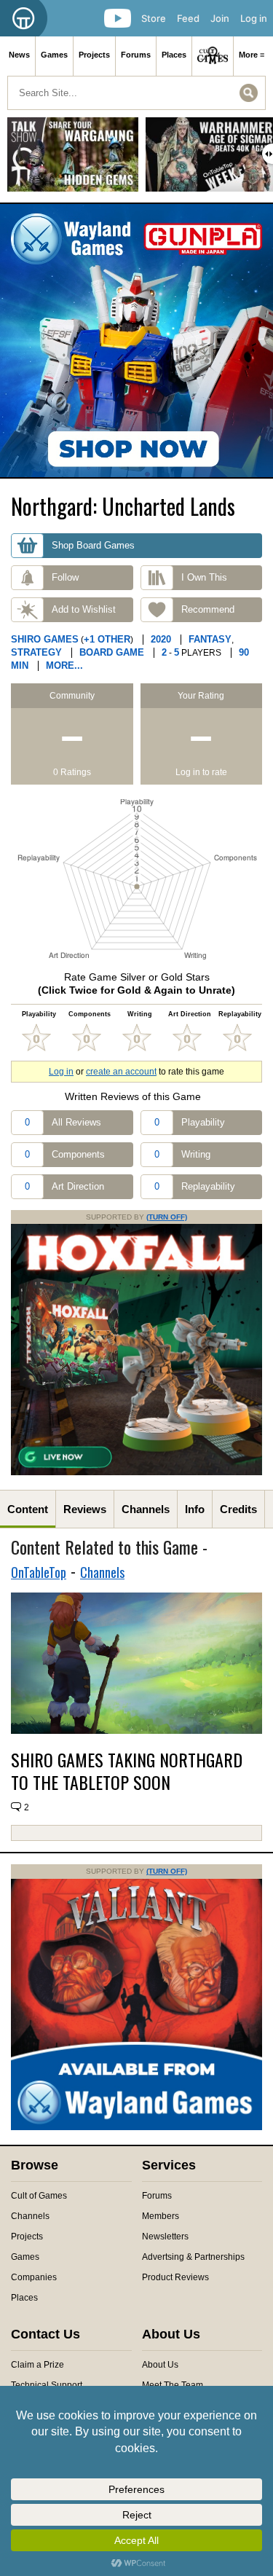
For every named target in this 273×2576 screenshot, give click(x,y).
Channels (146, 1509)
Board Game (112, 652)
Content (28, 1509)
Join (220, 18)
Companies (34, 2277)
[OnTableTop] (24, 18)
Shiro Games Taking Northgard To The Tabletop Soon (127, 1771)
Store (154, 18)
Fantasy (210, 639)
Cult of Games (39, 2196)
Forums (136, 55)
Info (195, 1509)
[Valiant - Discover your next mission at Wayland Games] (136, 2127)
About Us (160, 2365)
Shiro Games (45, 639)
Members (161, 2216)
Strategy (36, 652)
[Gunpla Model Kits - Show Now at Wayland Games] (136, 341)
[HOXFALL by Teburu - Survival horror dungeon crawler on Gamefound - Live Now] (136, 1472)
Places (174, 55)
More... (64, 665)
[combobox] (136, 93)
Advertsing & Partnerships (193, 2257)
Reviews (85, 1509)
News (19, 55)
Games (54, 55)
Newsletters (165, 2237)
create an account (121, 1072)
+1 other (107, 639)
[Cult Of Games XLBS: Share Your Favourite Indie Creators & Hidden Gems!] (73, 160)
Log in (254, 18)
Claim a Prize (37, 2365)
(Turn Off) (167, 1217)
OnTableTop (39, 1572)
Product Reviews (175, 2277)
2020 (161, 639)
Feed (188, 18)
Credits (238, 1509)
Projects (94, 55)
